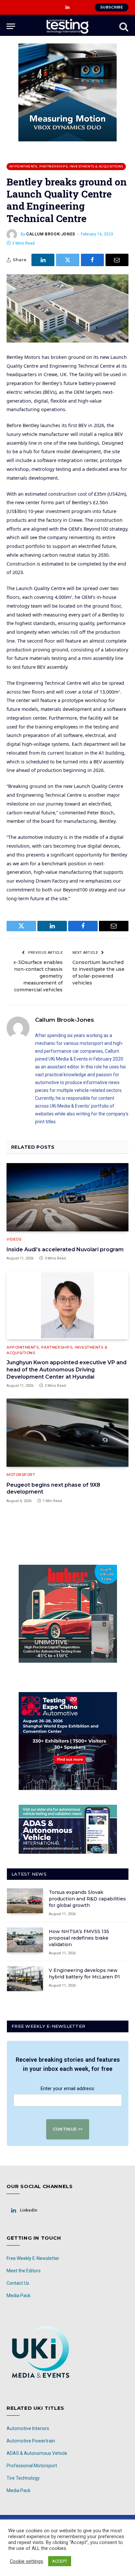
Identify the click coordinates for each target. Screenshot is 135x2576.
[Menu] (11, 26)
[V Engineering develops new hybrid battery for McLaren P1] (25, 1979)
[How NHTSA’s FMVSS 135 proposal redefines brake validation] (25, 1940)
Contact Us (18, 2283)
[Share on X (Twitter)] (67, 260)
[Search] (123, 26)
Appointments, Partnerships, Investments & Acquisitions (66, 166)
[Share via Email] (117, 260)
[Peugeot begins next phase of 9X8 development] (67, 1433)
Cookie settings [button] (27, 2561)
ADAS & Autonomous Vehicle (37, 2453)
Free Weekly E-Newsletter (33, 2258)
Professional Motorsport (32, 2466)
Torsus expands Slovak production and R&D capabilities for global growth (87, 1899)
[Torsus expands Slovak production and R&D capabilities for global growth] (25, 1901)
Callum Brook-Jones (51, 234)
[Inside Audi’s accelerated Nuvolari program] (67, 1197)
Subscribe (112, 7)
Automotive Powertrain (31, 2441)
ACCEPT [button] (60, 2561)
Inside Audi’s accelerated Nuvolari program (65, 1249)
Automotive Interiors (28, 2428)
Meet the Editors (24, 2271)
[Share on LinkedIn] (43, 260)
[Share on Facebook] (92, 260)
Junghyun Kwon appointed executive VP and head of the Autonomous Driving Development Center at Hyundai (67, 1370)
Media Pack (19, 2296)
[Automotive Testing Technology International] (67, 26)
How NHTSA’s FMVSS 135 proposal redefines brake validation (79, 1938)
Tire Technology (23, 2478)
